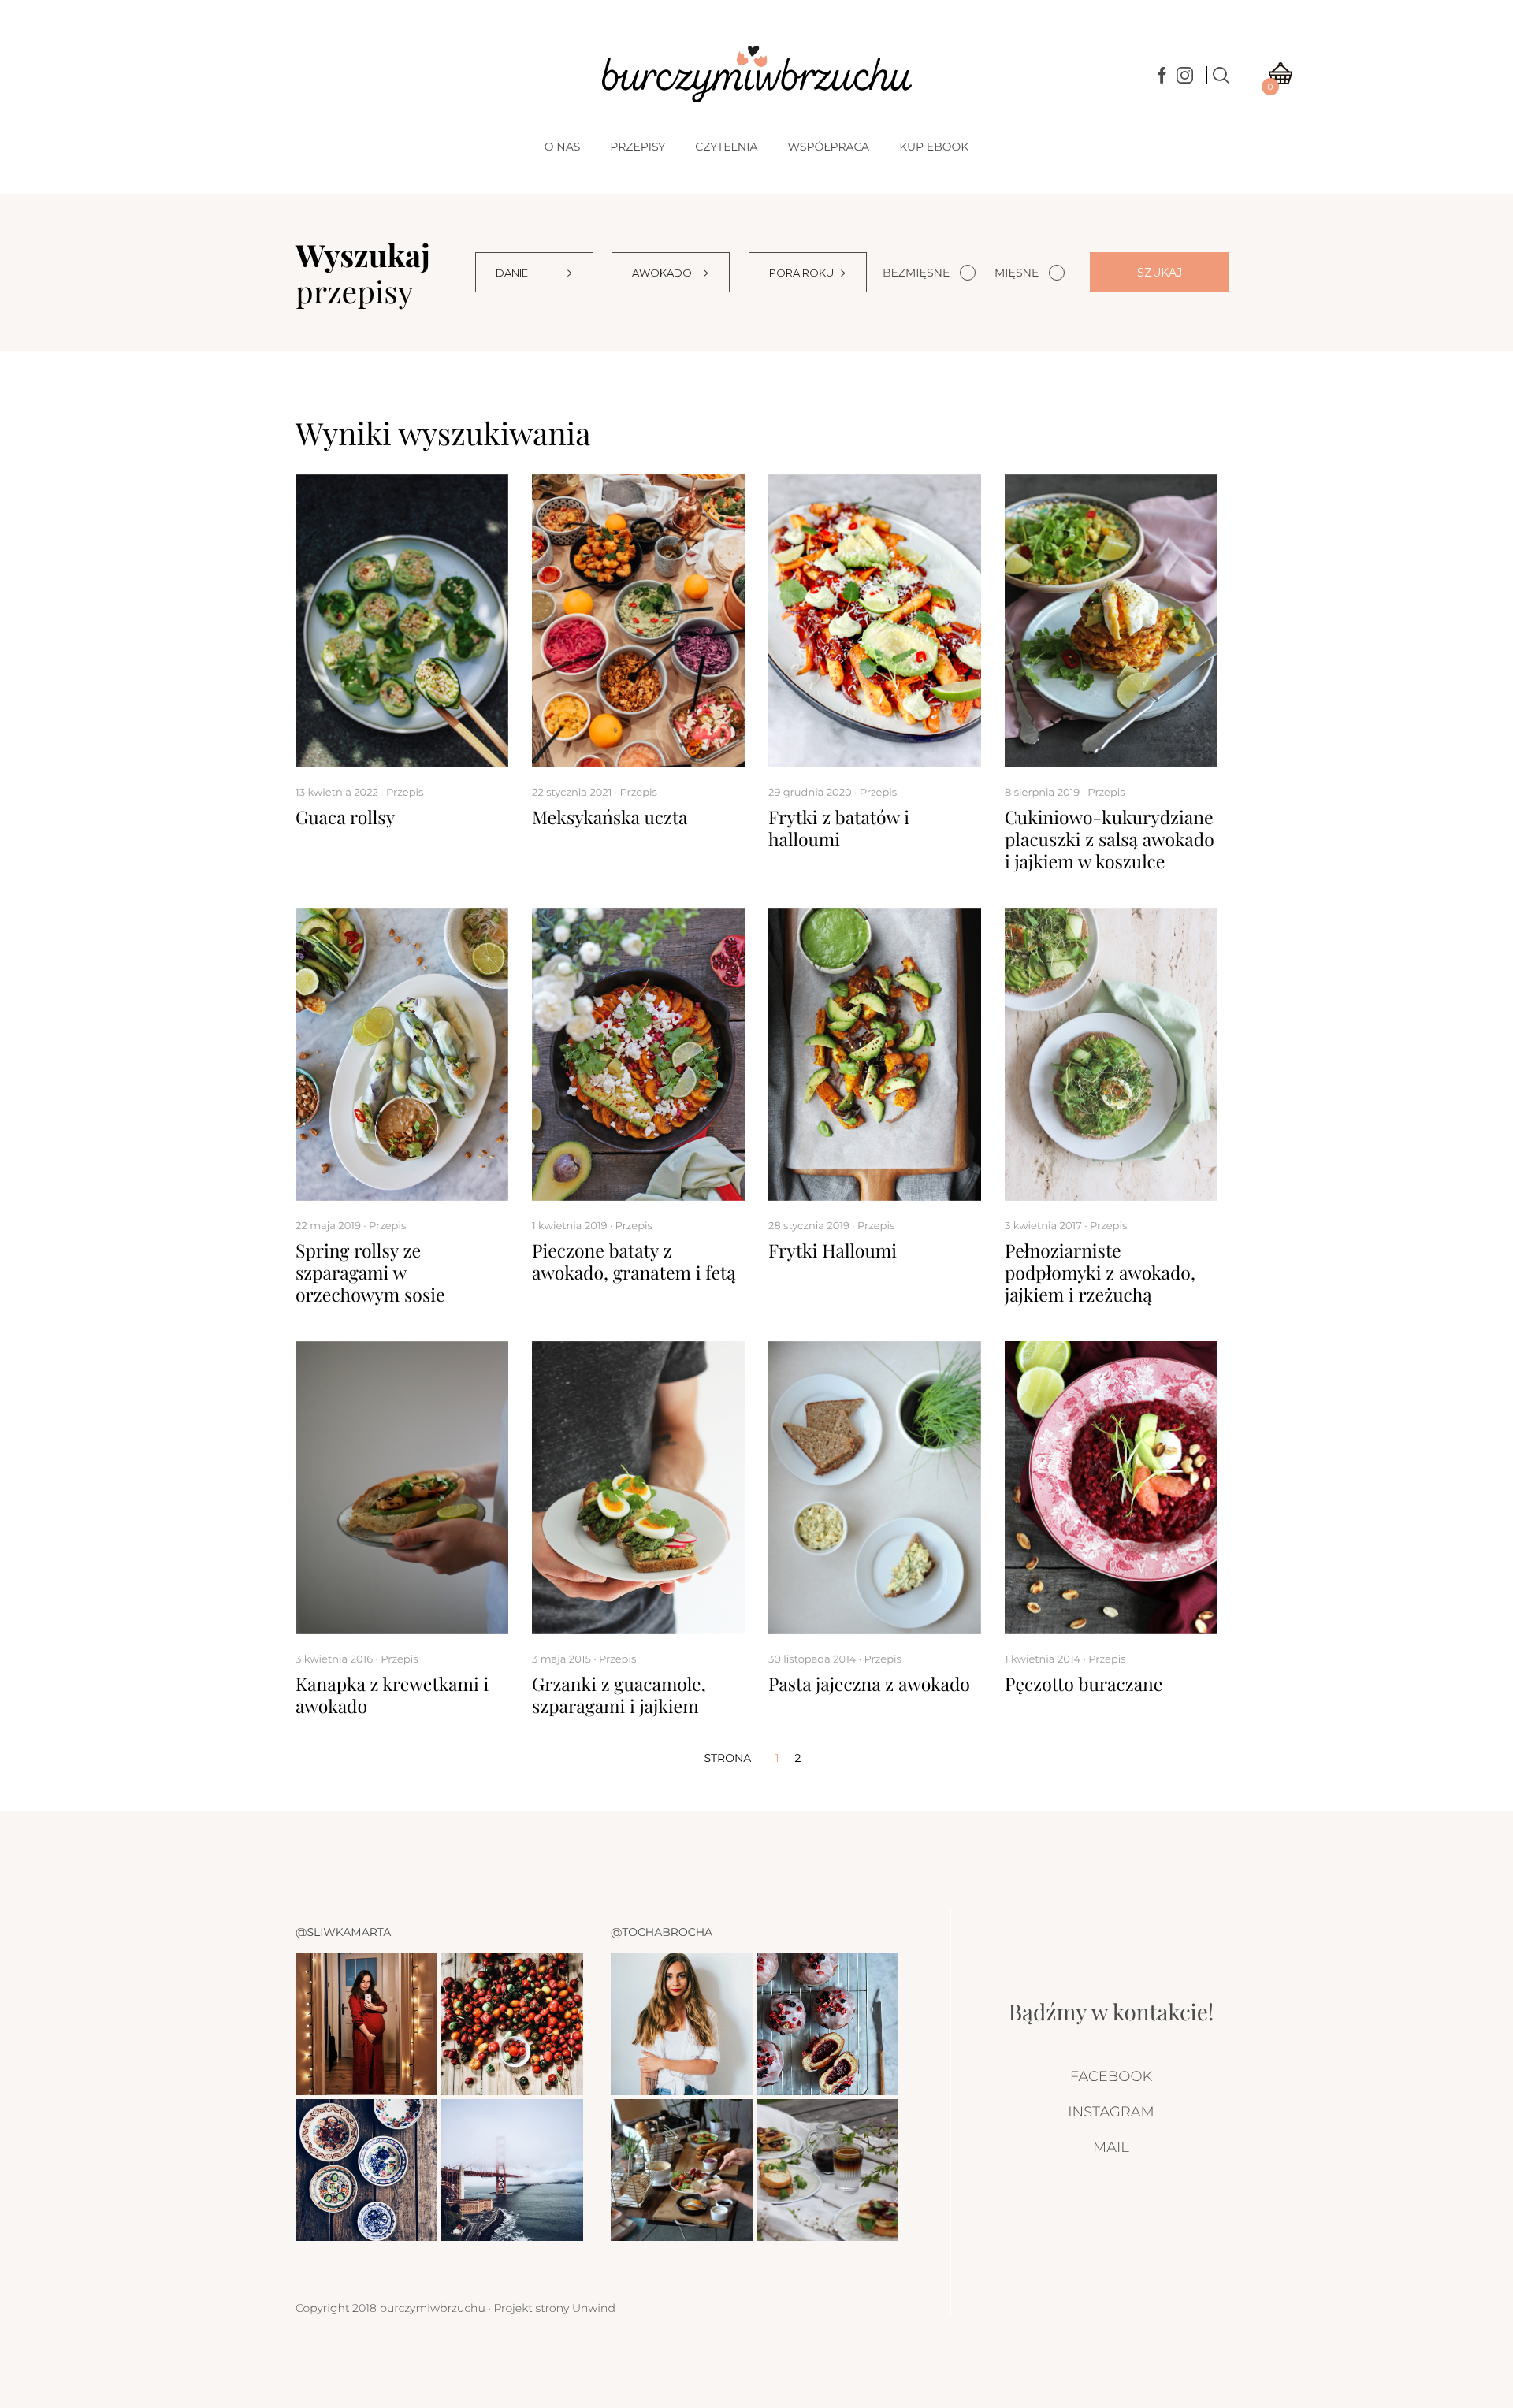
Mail (1111, 2147)
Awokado (662, 273)
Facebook (1111, 2076)
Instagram (1111, 2112)
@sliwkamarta (343, 1932)
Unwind (594, 2308)
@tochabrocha (662, 1932)
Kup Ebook (934, 147)
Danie (512, 273)
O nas (562, 147)
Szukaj (1160, 273)
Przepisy (638, 147)
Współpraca (828, 147)
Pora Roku (801, 273)
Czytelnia (726, 147)
